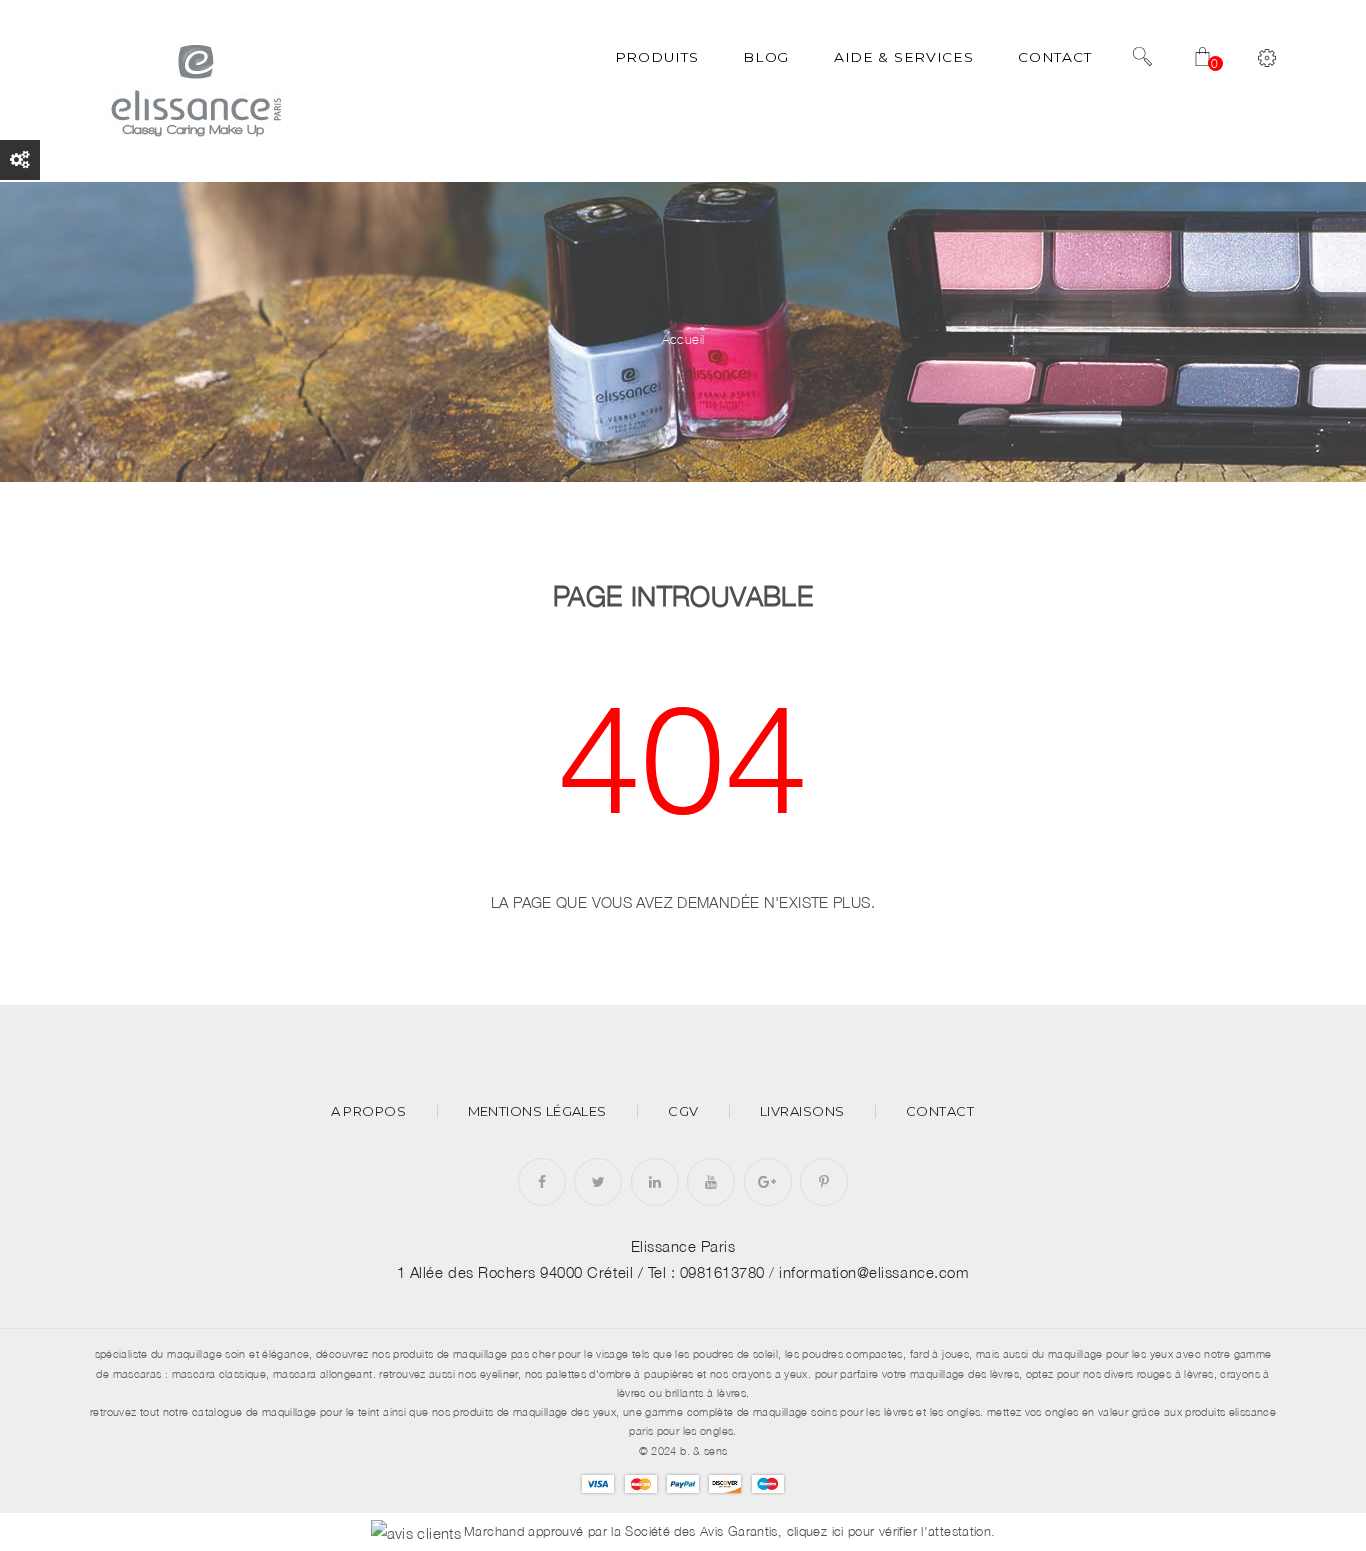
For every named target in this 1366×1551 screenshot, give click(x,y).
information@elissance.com (874, 1272)
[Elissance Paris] (193, 89)
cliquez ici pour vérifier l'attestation (889, 1531)
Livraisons (802, 1111)
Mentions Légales (537, 1111)
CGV (683, 1111)
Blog (766, 57)
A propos (369, 1111)
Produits (657, 57)
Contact (1054, 57)
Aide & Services (903, 57)
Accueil (683, 339)
